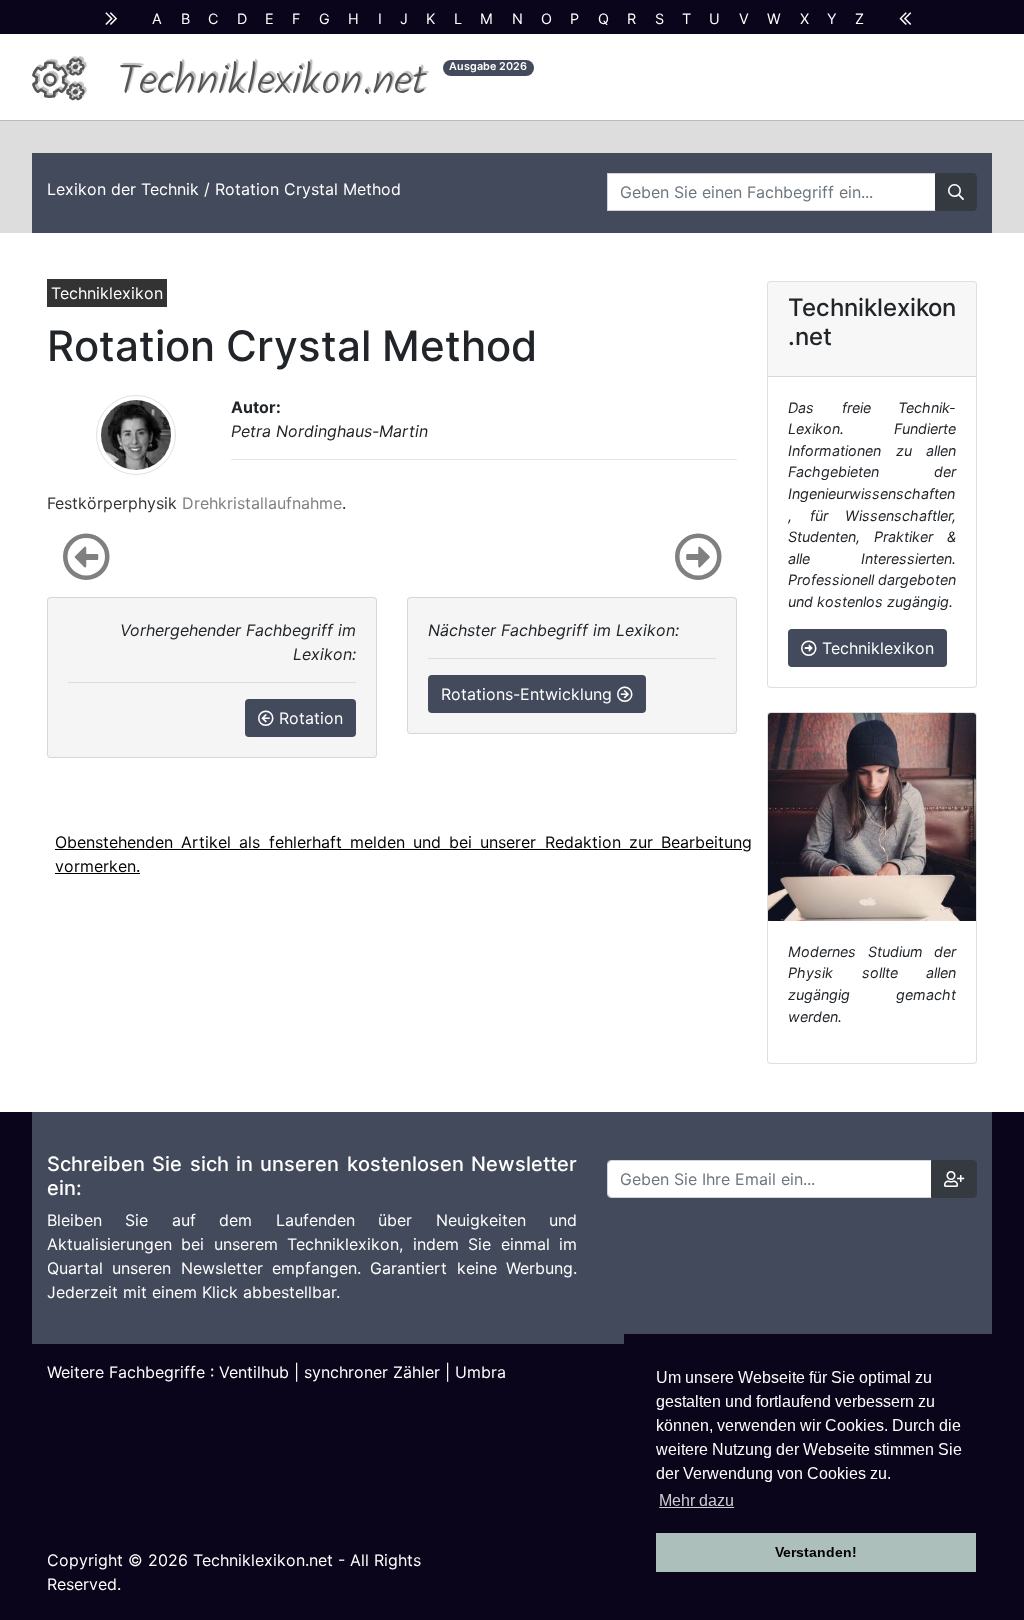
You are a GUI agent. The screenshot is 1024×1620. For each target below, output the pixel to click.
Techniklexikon (875, 648)
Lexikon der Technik (123, 189)
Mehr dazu (696, 1500)
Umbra (480, 1372)
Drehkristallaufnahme (262, 503)
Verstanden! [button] (816, 1552)
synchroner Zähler (372, 1372)
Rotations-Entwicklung (529, 694)
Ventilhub (254, 1372)
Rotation (308, 718)
